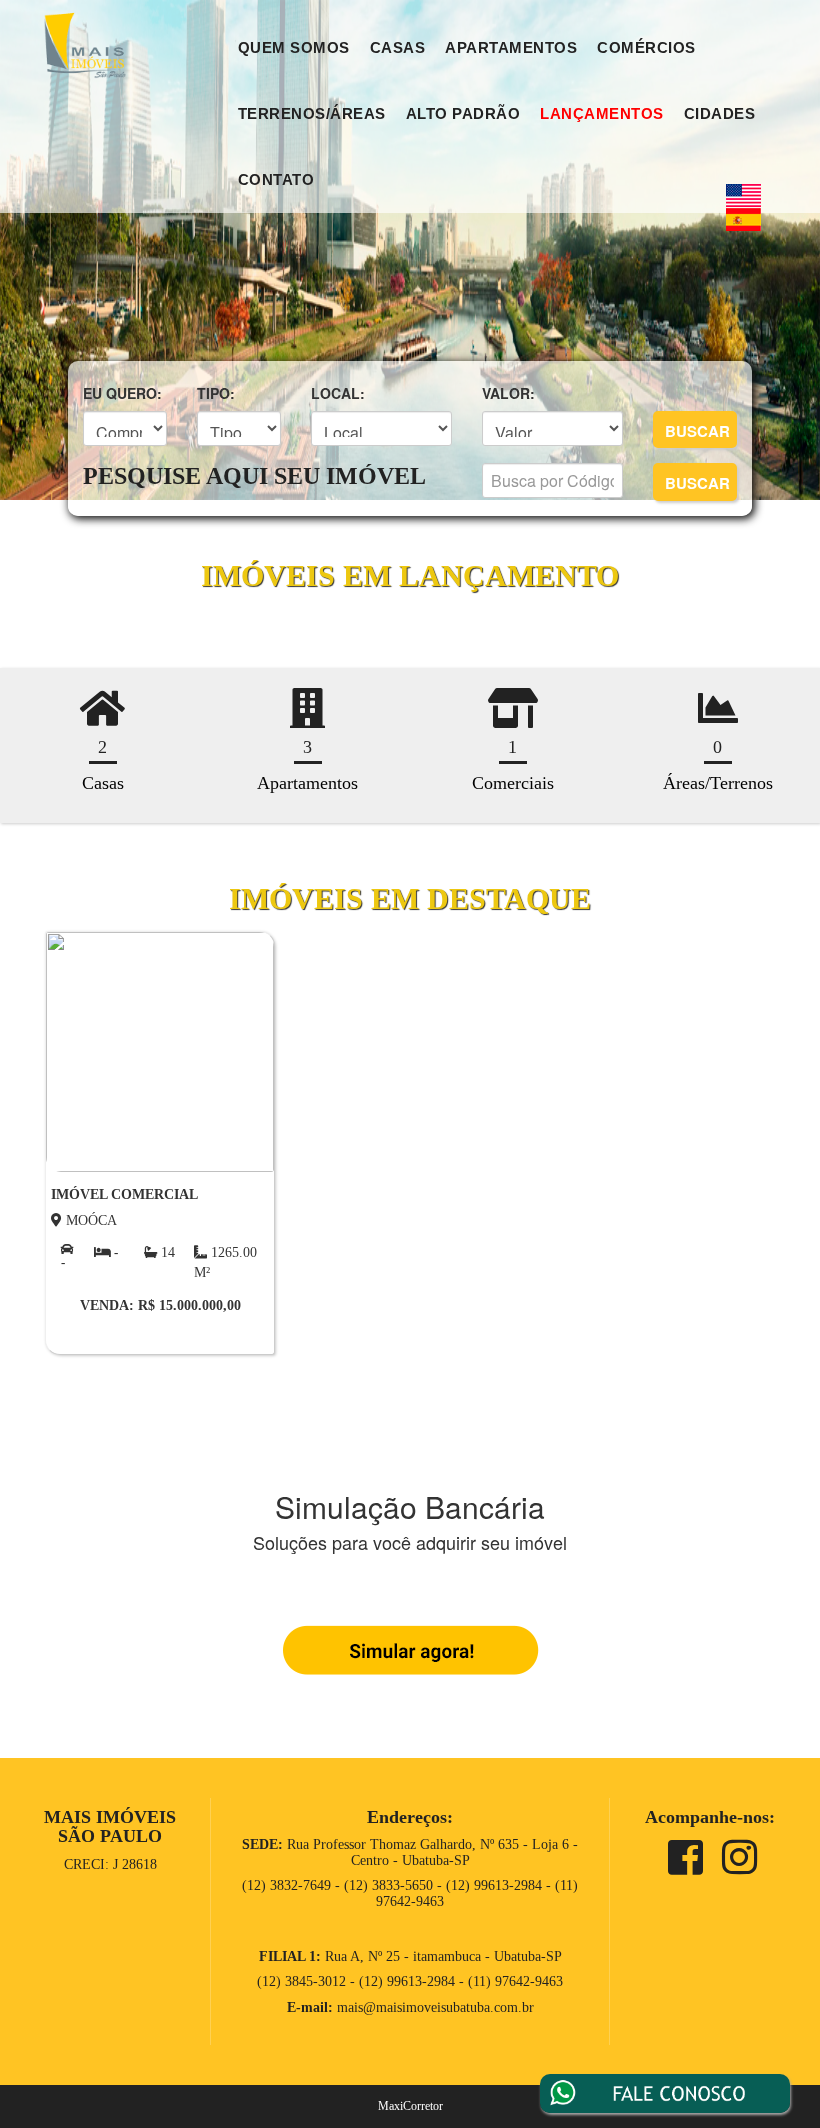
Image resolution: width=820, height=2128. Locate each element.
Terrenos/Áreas (312, 113)
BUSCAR (697, 431)
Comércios (646, 47)
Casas (398, 47)
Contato (276, 179)
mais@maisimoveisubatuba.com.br (435, 2007)
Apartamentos (511, 47)
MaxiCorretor (410, 2106)
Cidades (720, 113)
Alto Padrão (463, 113)
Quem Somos (294, 47)
